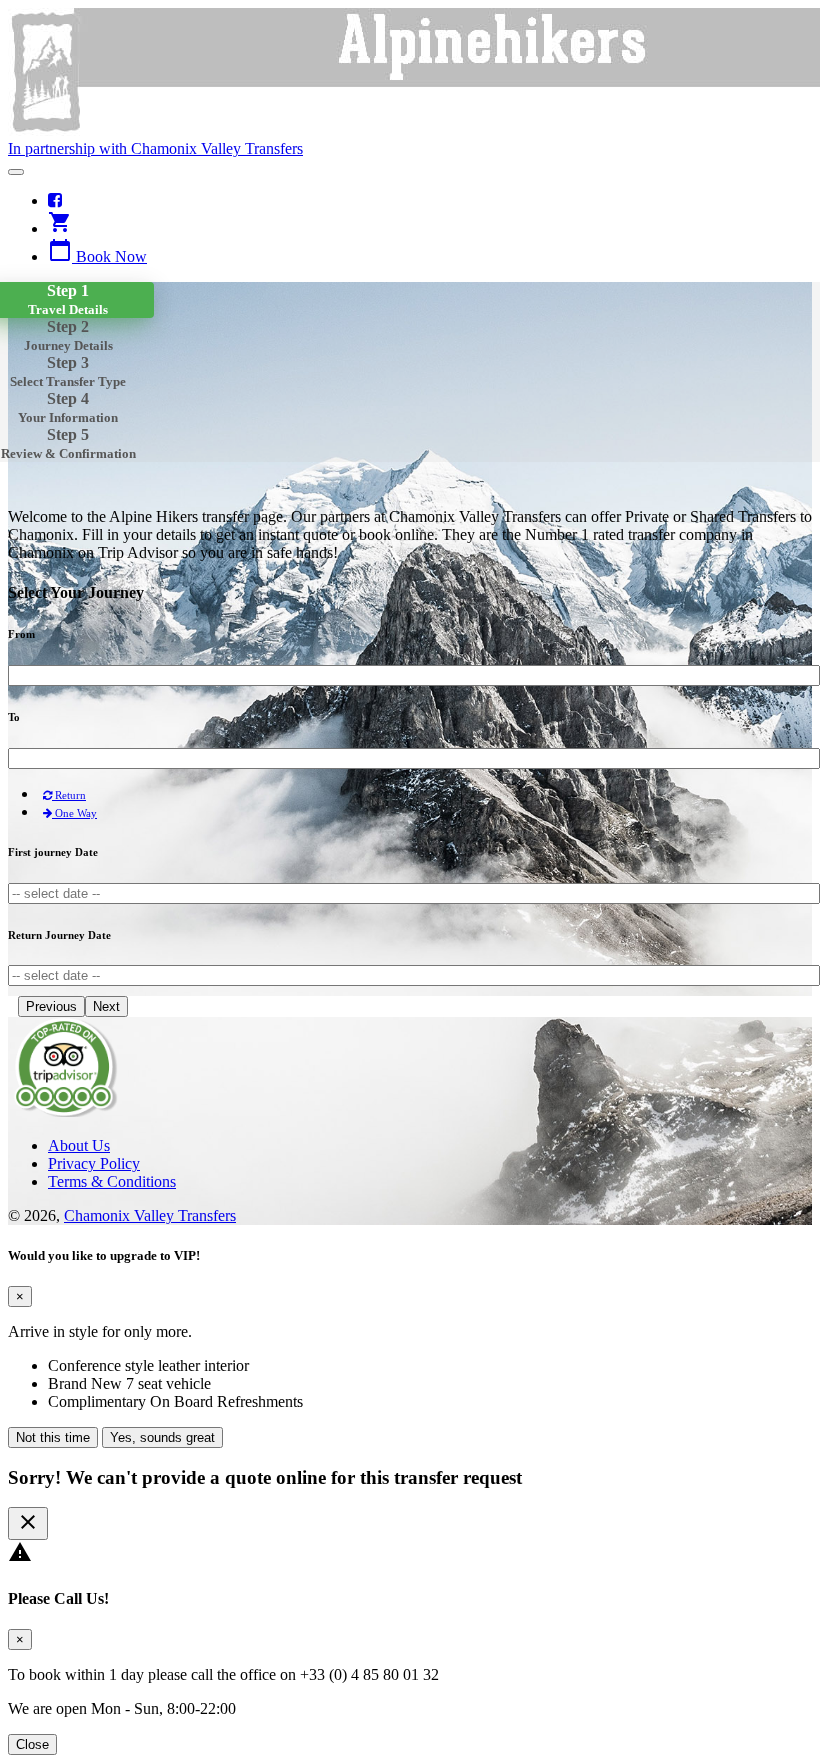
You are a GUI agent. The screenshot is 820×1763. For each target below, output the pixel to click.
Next (106, 1006)
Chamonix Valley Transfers (150, 1215)
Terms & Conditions (112, 1181)
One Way (74, 813)
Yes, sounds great (162, 1437)
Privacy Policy (94, 1163)
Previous (51, 1006)
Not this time (53, 1437)
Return (69, 795)
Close (32, 1744)
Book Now (97, 256)
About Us (79, 1145)
